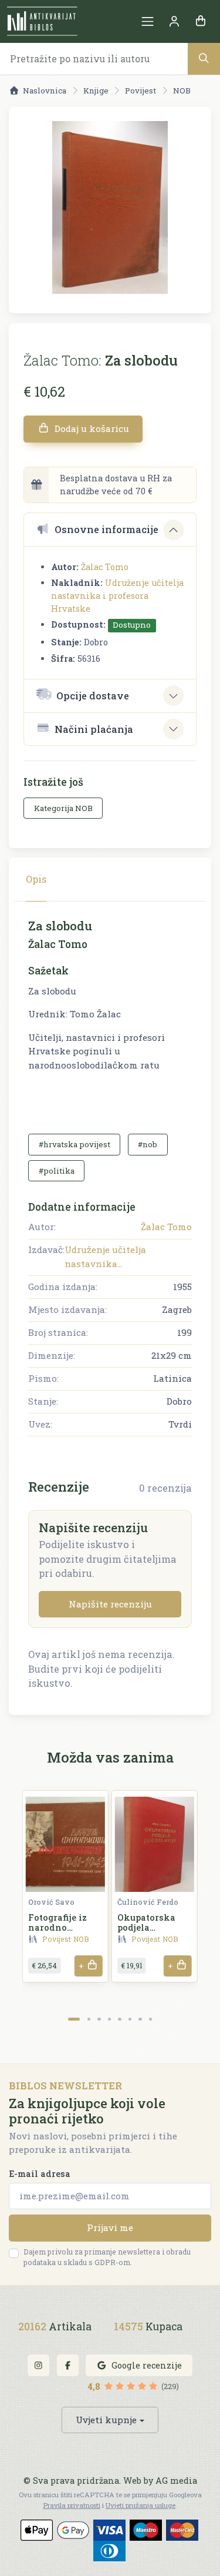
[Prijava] (174, 21)
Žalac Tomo (105, 567)
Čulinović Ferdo (148, 1902)
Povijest (141, 91)
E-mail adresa (40, 2174)
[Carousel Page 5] (119, 2019)
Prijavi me (110, 2227)
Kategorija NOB (63, 808)
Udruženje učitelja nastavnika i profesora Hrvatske (117, 595)
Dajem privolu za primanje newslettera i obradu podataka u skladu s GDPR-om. (107, 2257)
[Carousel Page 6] (130, 2019)
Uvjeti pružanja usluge (141, 2505)
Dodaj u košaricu (91, 428)
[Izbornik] (148, 21)
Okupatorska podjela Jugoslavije (146, 1928)
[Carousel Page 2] (89, 2019)
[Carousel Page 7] (140, 2019)
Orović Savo (51, 1902)
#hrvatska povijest (75, 1144)
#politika (57, 1171)
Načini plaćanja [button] (94, 729)
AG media (176, 2480)
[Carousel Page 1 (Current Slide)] (74, 2019)
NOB (182, 91)
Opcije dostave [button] (93, 696)
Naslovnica (45, 91)
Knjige (96, 91)
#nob (148, 1144)
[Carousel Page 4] (109, 2019)
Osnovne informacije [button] (106, 529)
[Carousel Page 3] (99, 2019)
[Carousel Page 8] (150, 2019)
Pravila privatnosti (72, 2505)
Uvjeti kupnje (106, 2420)
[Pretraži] (204, 58)
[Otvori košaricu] (200, 21)
